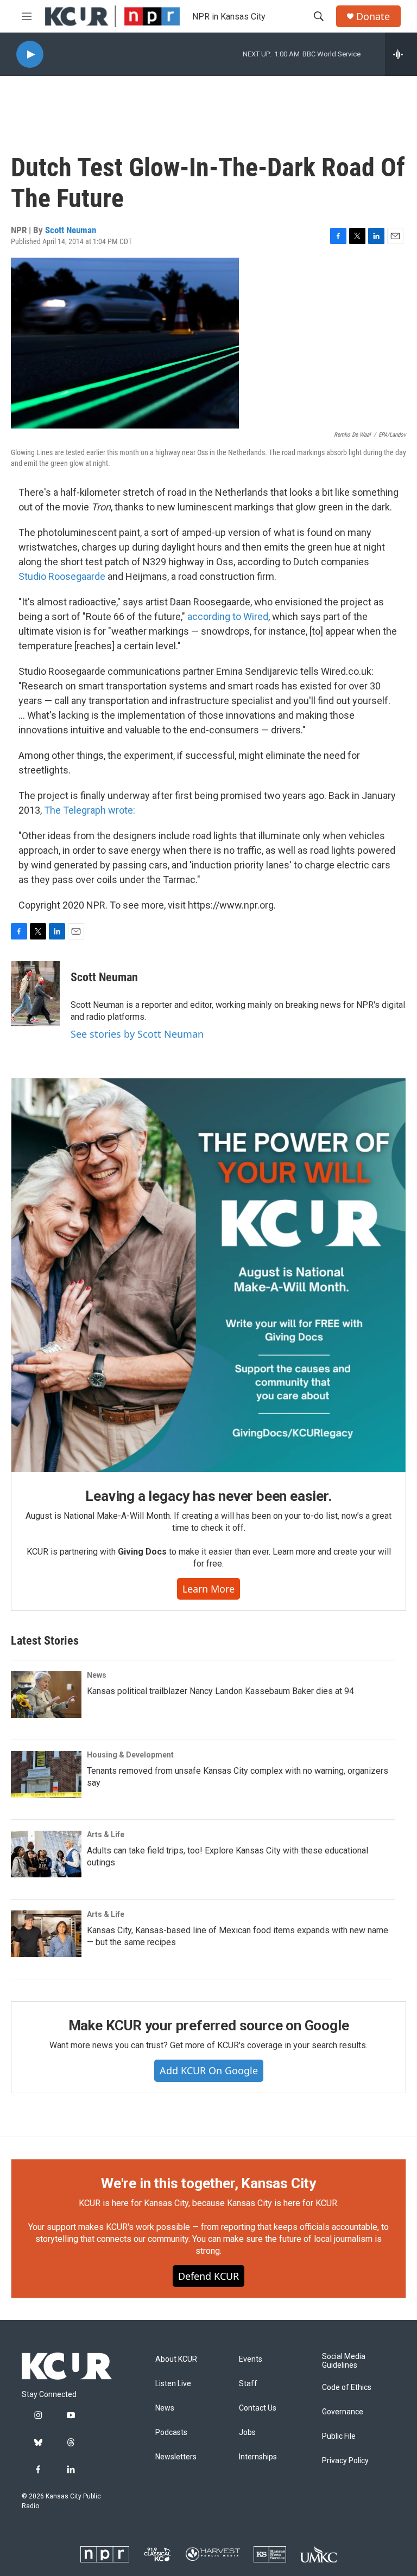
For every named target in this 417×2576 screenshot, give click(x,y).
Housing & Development (130, 1755)
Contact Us (258, 2408)
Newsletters (176, 2457)
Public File (339, 2436)
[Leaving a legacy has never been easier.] (208, 1275)
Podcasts (171, 2433)
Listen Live (173, 2384)
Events (251, 2359)
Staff (248, 2384)
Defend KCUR (208, 2276)
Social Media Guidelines (344, 2361)
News (97, 1675)
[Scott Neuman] (35, 994)
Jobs (247, 2433)
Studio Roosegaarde (62, 576)
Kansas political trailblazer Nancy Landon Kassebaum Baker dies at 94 (220, 1691)
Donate (373, 17)
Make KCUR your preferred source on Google (209, 2025)
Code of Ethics (347, 2388)
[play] (30, 55)
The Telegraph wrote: (90, 810)
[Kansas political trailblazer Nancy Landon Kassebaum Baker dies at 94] (46, 1695)
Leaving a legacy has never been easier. (208, 1496)
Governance (343, 2412)
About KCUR (176, 2359)
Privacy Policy (345, 2461)
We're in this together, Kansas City (208, 2183)
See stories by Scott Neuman (137, 1034)
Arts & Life (106, 1834)
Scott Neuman (71, 230)
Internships (258, 2457)
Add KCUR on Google (209, 2070)
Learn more (208, 1589)
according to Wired (228, 616)
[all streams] (401, 54)
